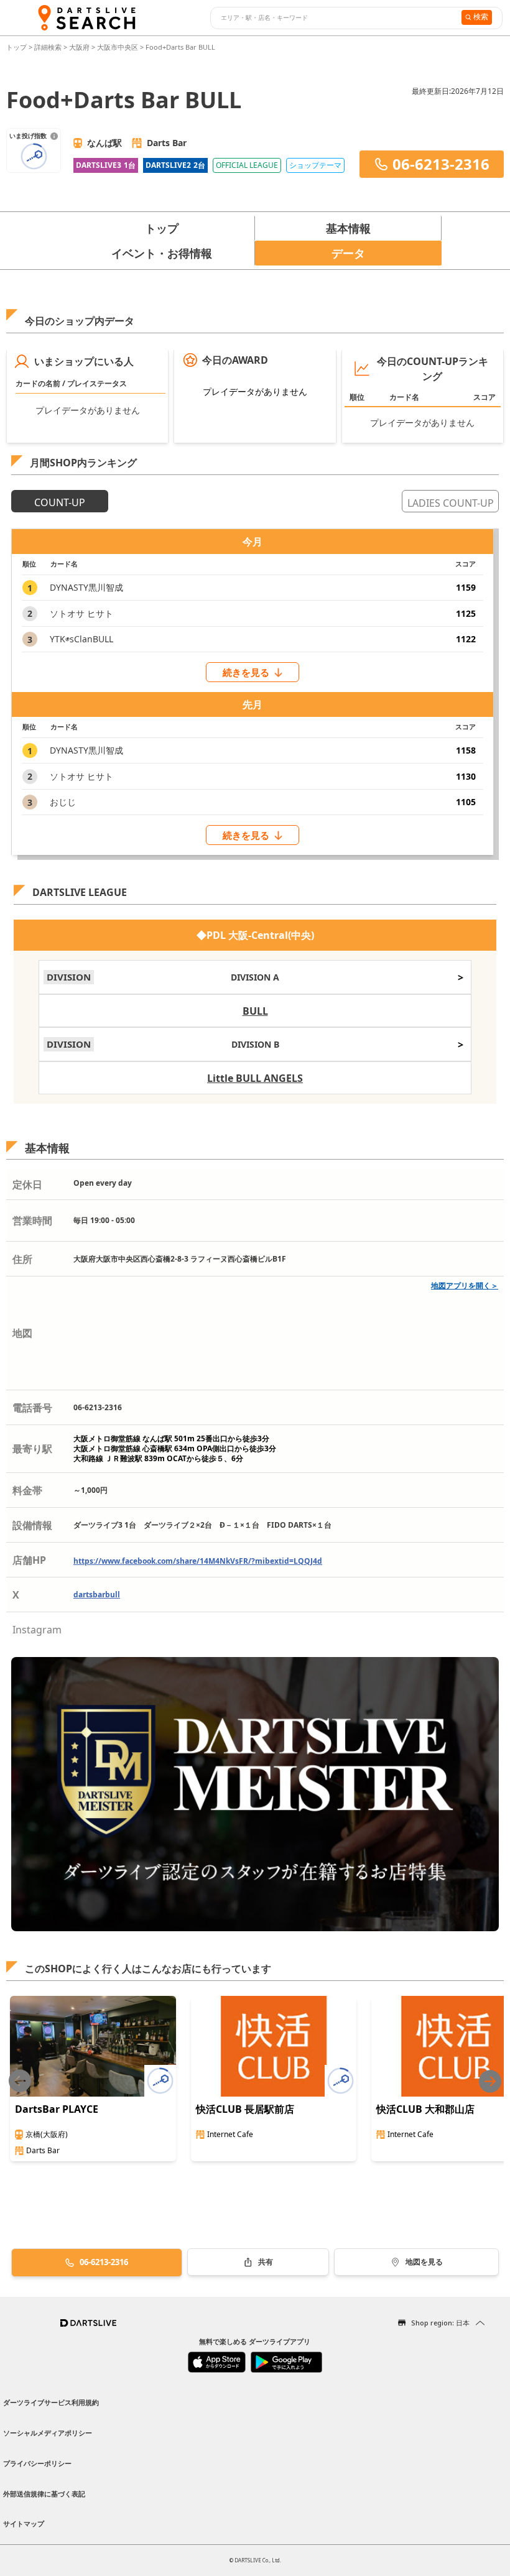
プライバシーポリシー (37, 2463)
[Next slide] (490, 2081)
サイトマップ (24, 2523)
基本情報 (348, 228)
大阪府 (79, 47)
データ (348, 253)
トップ (17, 47)
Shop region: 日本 (440, 2323)
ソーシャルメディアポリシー (48, 2433)
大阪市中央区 (118, 47)
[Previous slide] (20, 2081)
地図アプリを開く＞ (465, 1286)
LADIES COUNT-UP (451, 503)
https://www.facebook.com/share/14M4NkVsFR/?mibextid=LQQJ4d (198, 1561)
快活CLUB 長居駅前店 (245, 2109)
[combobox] (334, 18)
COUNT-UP (60, 502)
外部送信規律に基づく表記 (44, 2494)
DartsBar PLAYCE (57, 2109)
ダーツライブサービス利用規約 (51, 2402)
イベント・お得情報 (162, 253)
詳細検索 (49, 47)
